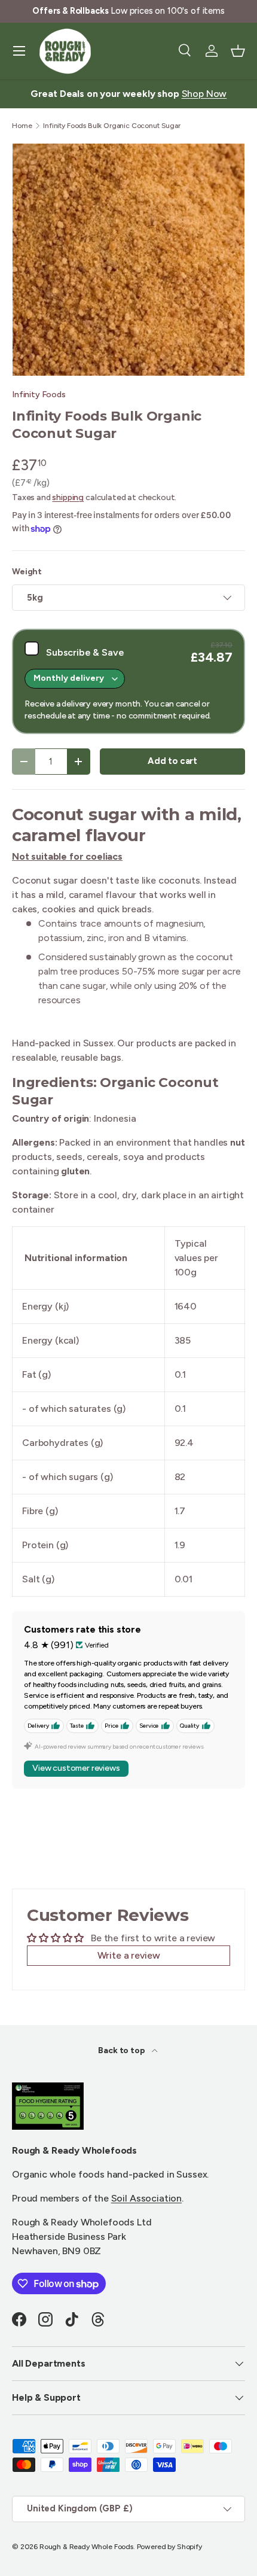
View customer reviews (76, 1768)
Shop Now (204, 94)
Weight (27, 572)
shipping (68, 497)
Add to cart (172, 761)
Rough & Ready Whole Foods (86, 2547)
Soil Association (146, 2198)
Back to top (122, 2050)
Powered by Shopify (169, 2547)
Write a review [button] (129, 1955)
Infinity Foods (39, 395)
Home (22, 126)
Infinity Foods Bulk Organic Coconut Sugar (111, 126)
